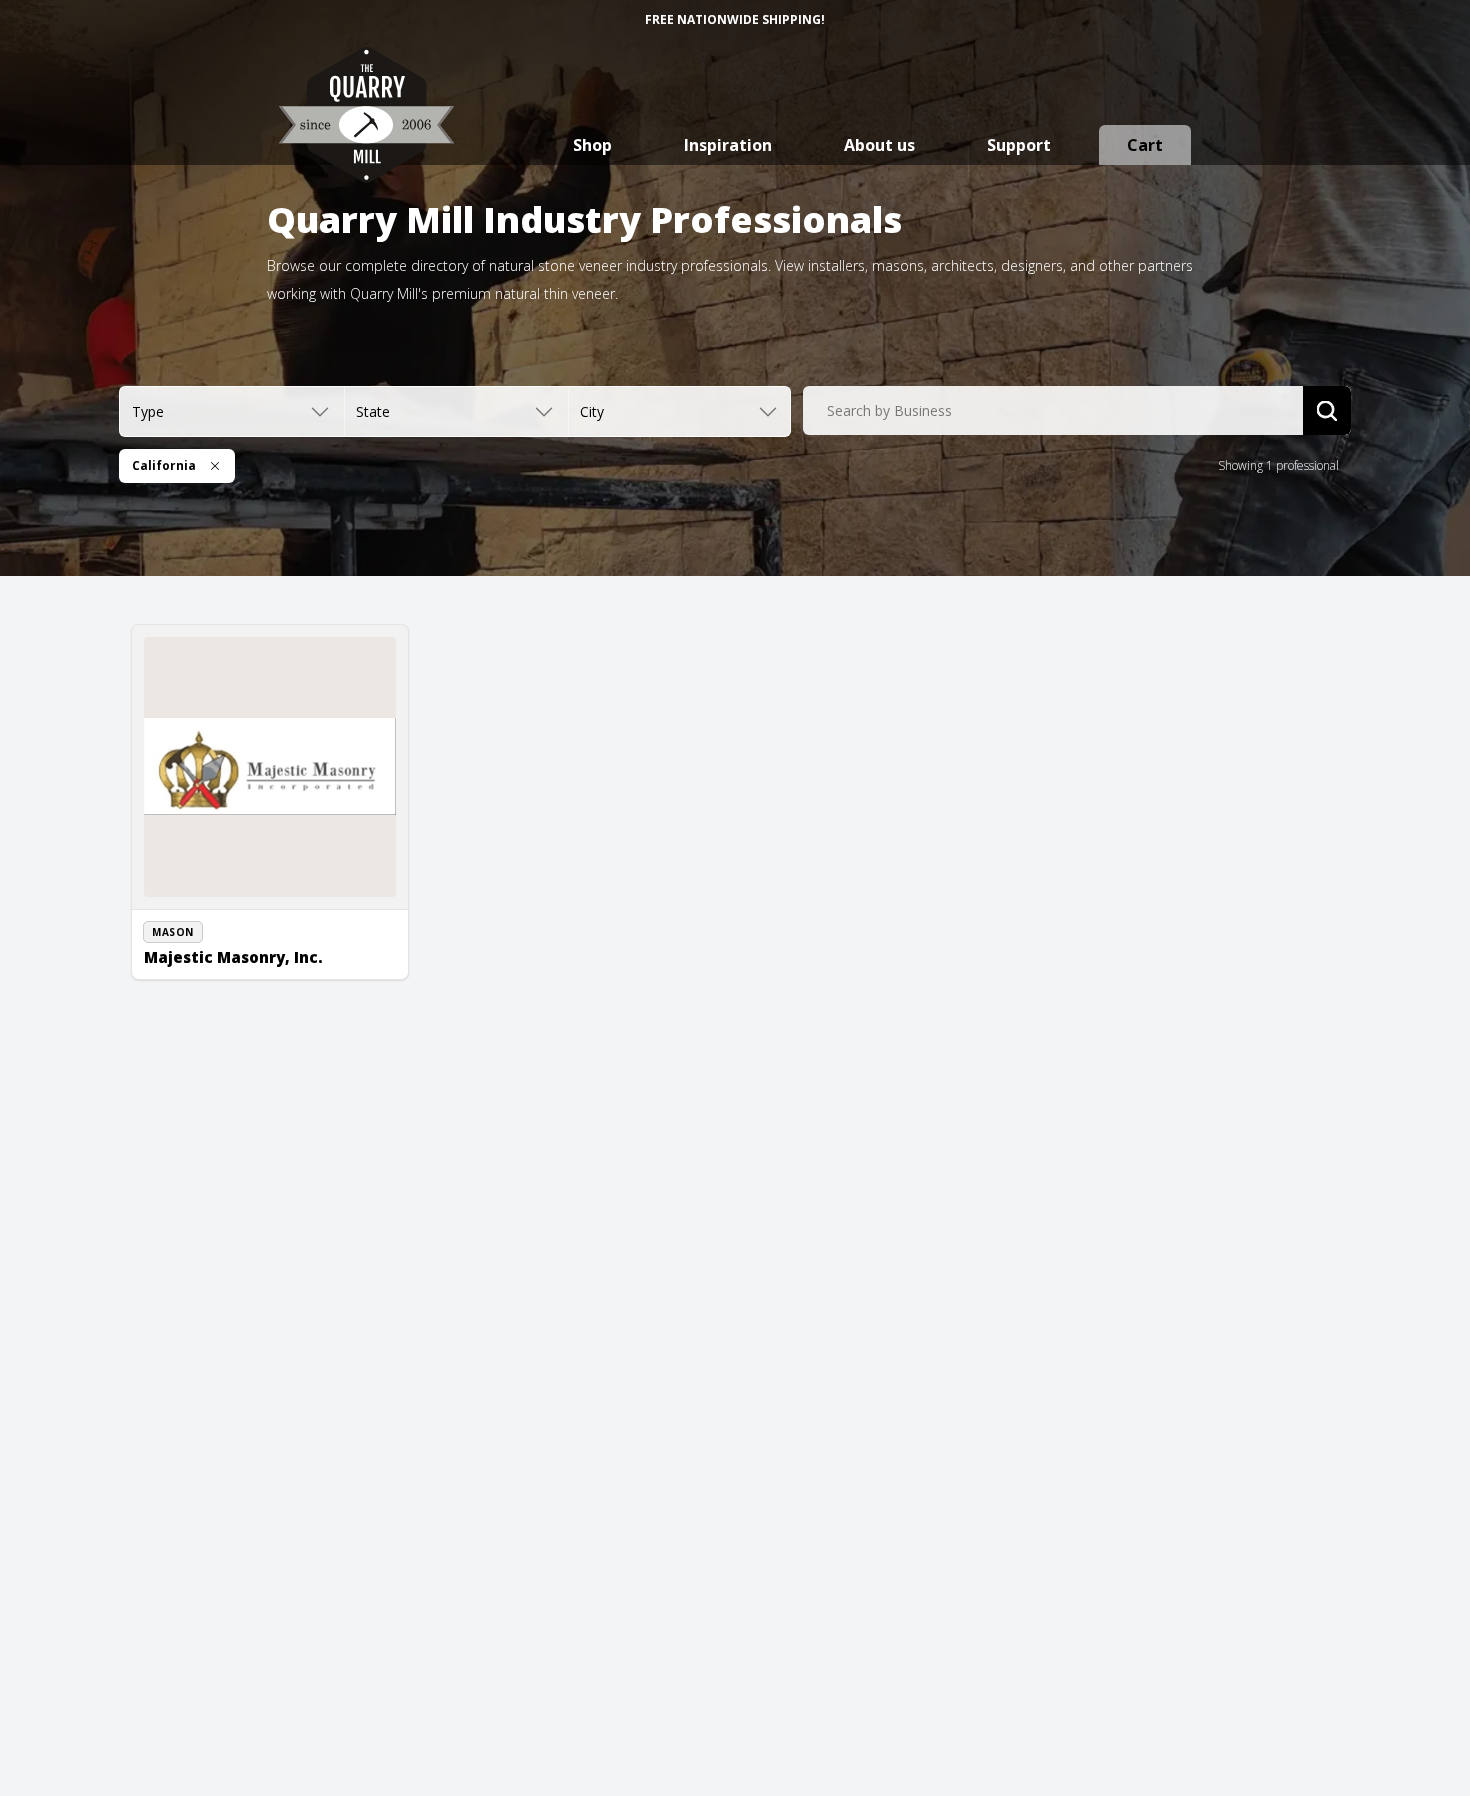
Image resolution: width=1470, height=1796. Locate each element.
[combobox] (1053, 411)
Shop (592, 145)
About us (879, 145)
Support (1019, 145)
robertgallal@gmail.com (234, 967)
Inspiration (728, 145)
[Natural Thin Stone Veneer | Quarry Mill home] (366, 134)
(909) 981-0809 (208, 945)
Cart (1145, 145)
